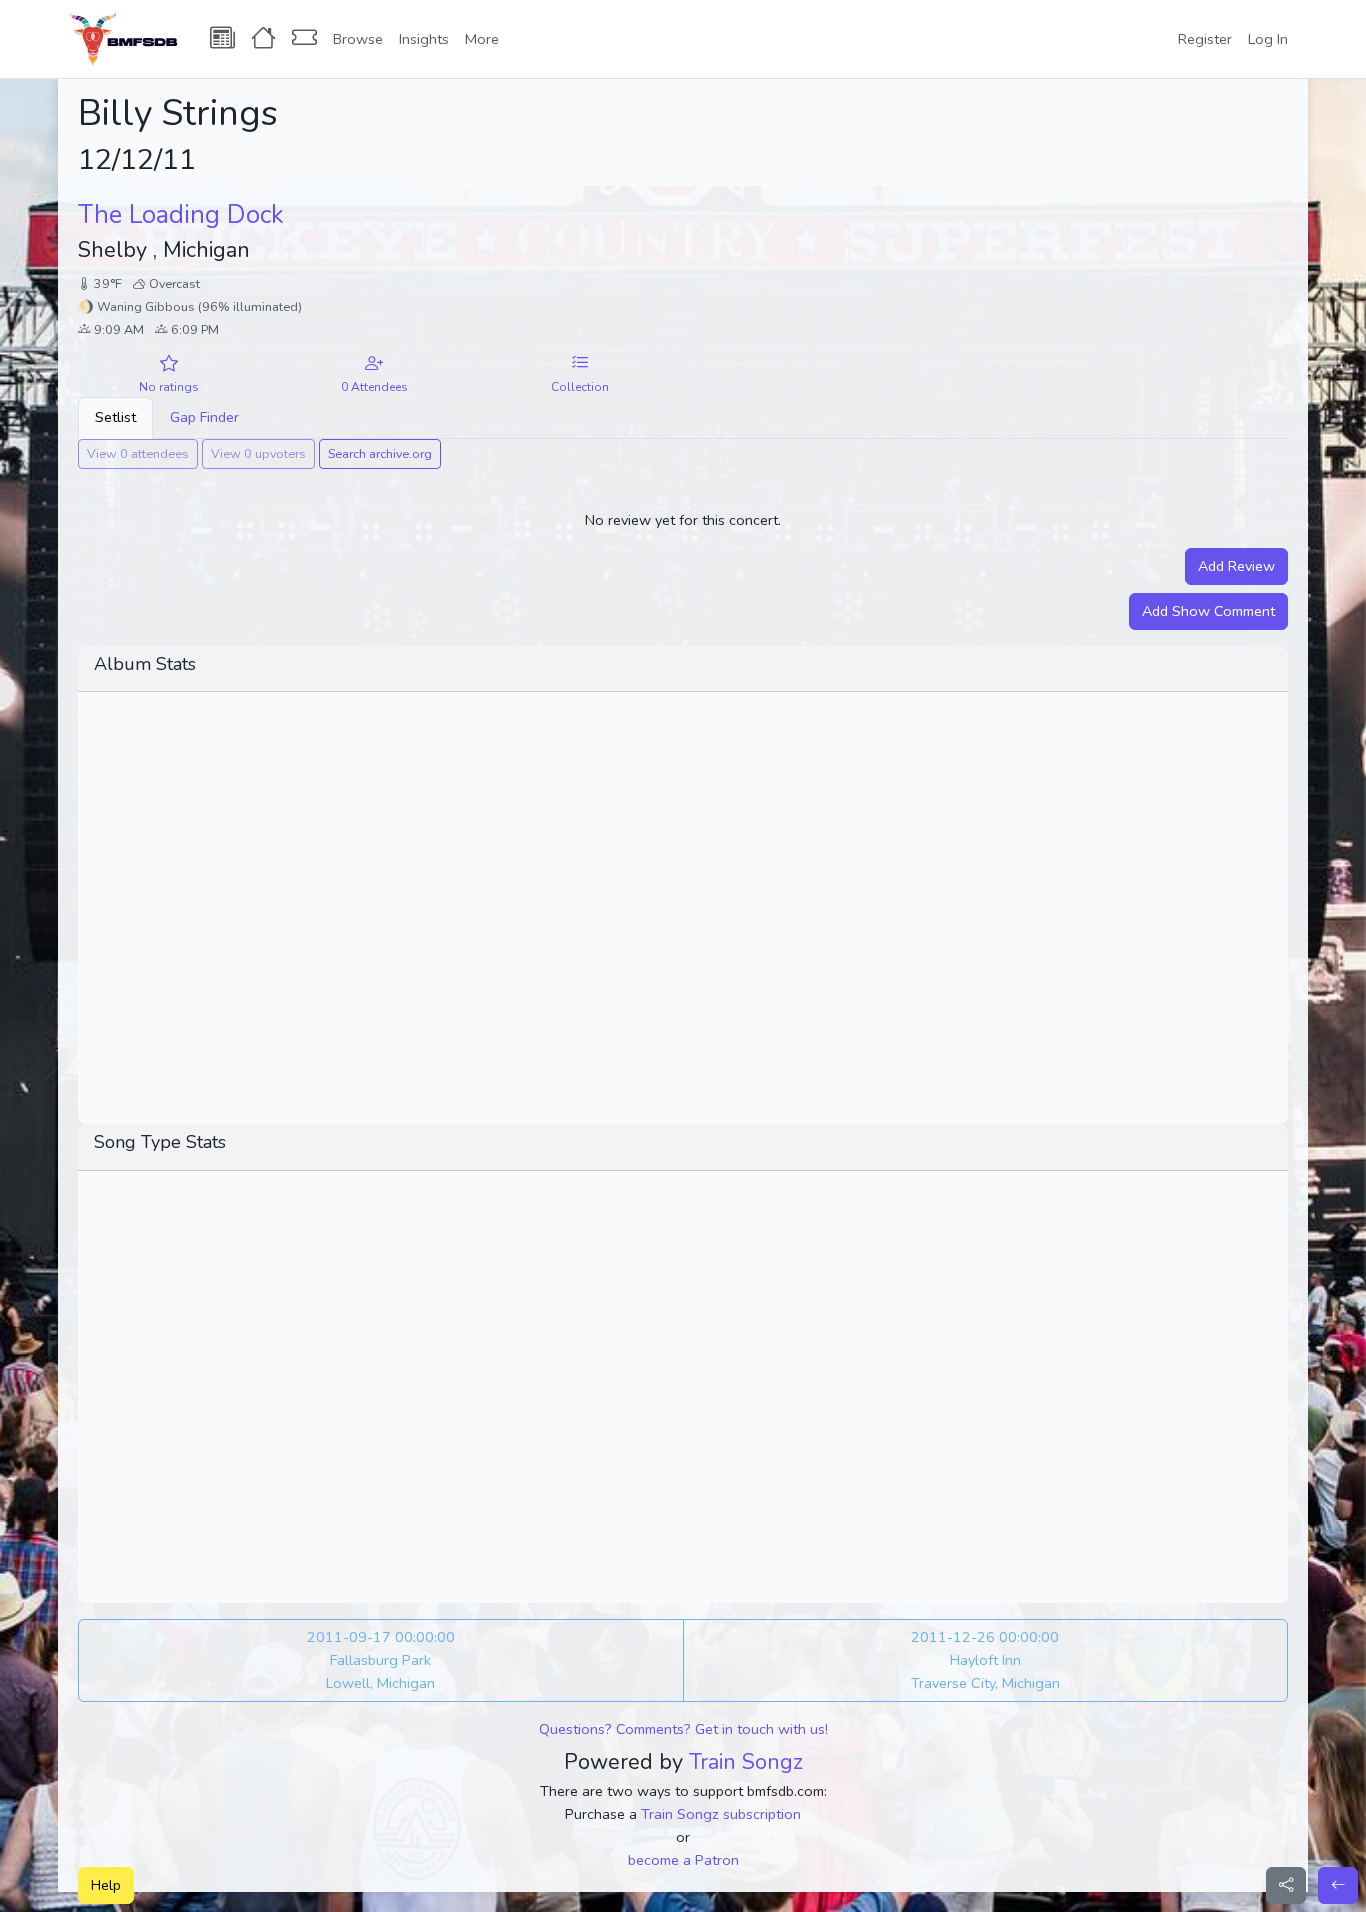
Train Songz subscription (721, 1814)
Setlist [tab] (115, 417)
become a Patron (683, 1860)
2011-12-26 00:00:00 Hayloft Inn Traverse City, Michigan (985, 1660)
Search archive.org (380, 453)
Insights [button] (424, 39)
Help (106, 1885)
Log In (1268, 39)
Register (1205, 39)
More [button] (482, 39)
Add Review (1236, 566)
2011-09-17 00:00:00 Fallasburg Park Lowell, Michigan (381, 1660)
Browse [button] (358, 39)
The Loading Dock (181, 215)
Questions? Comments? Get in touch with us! (683, 1729)
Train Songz (746, 1762)
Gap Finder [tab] (204, 417)
